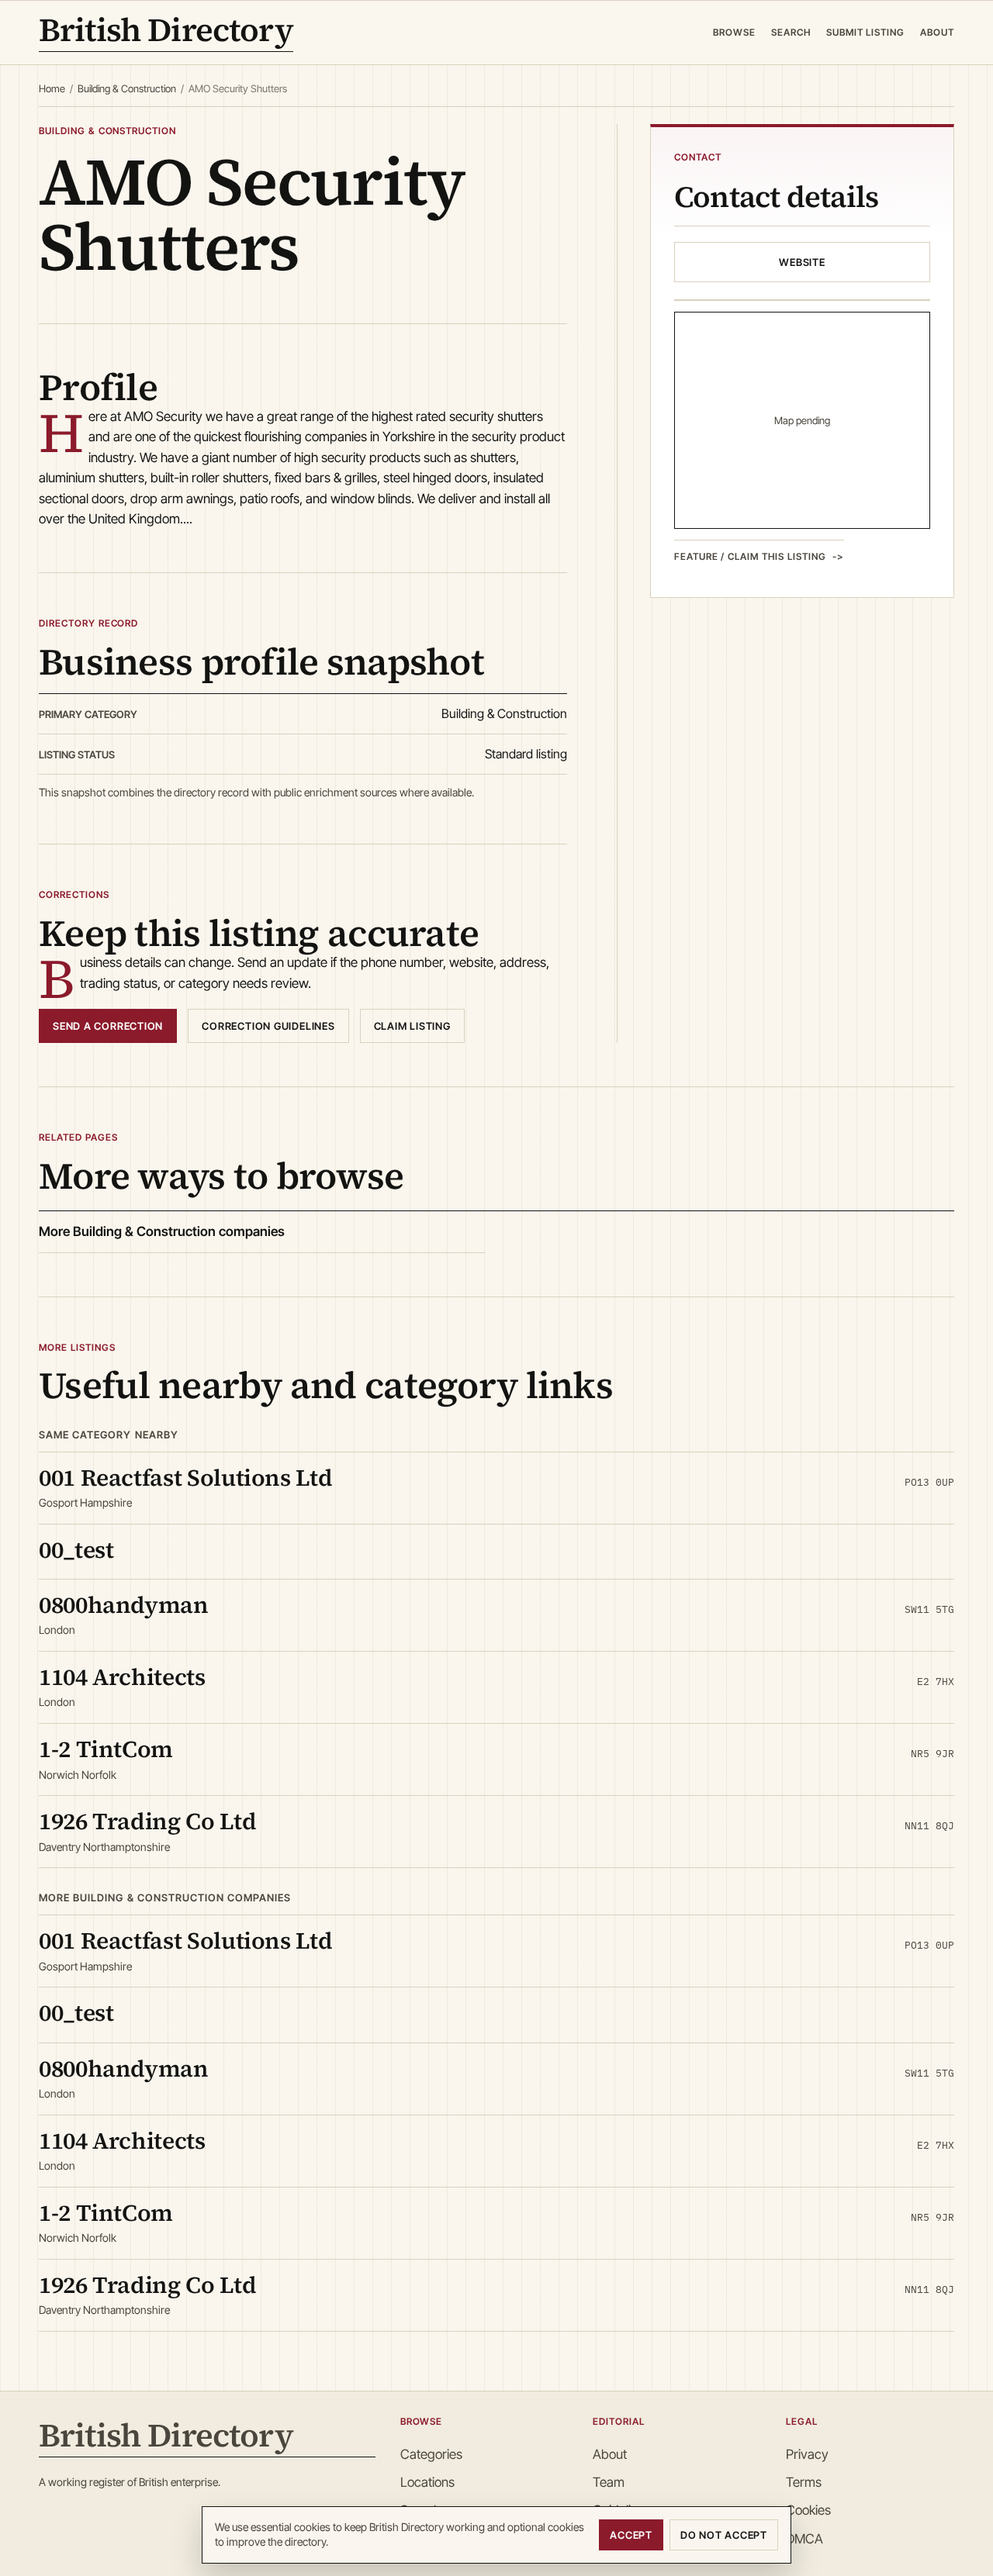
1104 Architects (122, 1677)
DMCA (804, 2539)
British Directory (166, 33)
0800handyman (124, 1605)
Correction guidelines (268, 1026)
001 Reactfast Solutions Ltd (185, 1478)
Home (52, 88)
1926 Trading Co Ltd (147, 1821)
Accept (631, 2535)
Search (791, 32)
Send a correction (108, 1026)
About (937, 32)
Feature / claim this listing (750, 556)
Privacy (807, 2454)
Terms (804, 2482)
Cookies (808, 2510)
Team (609, 2482)
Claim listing (412, 1026)
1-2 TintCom (106, 1749)
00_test (76, 1550)
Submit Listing (865, 32)
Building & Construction (127, 88)
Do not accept (724, 2535)
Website (802, 262)
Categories (431, 2454)
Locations (427, 2482)
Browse (734, 32)
